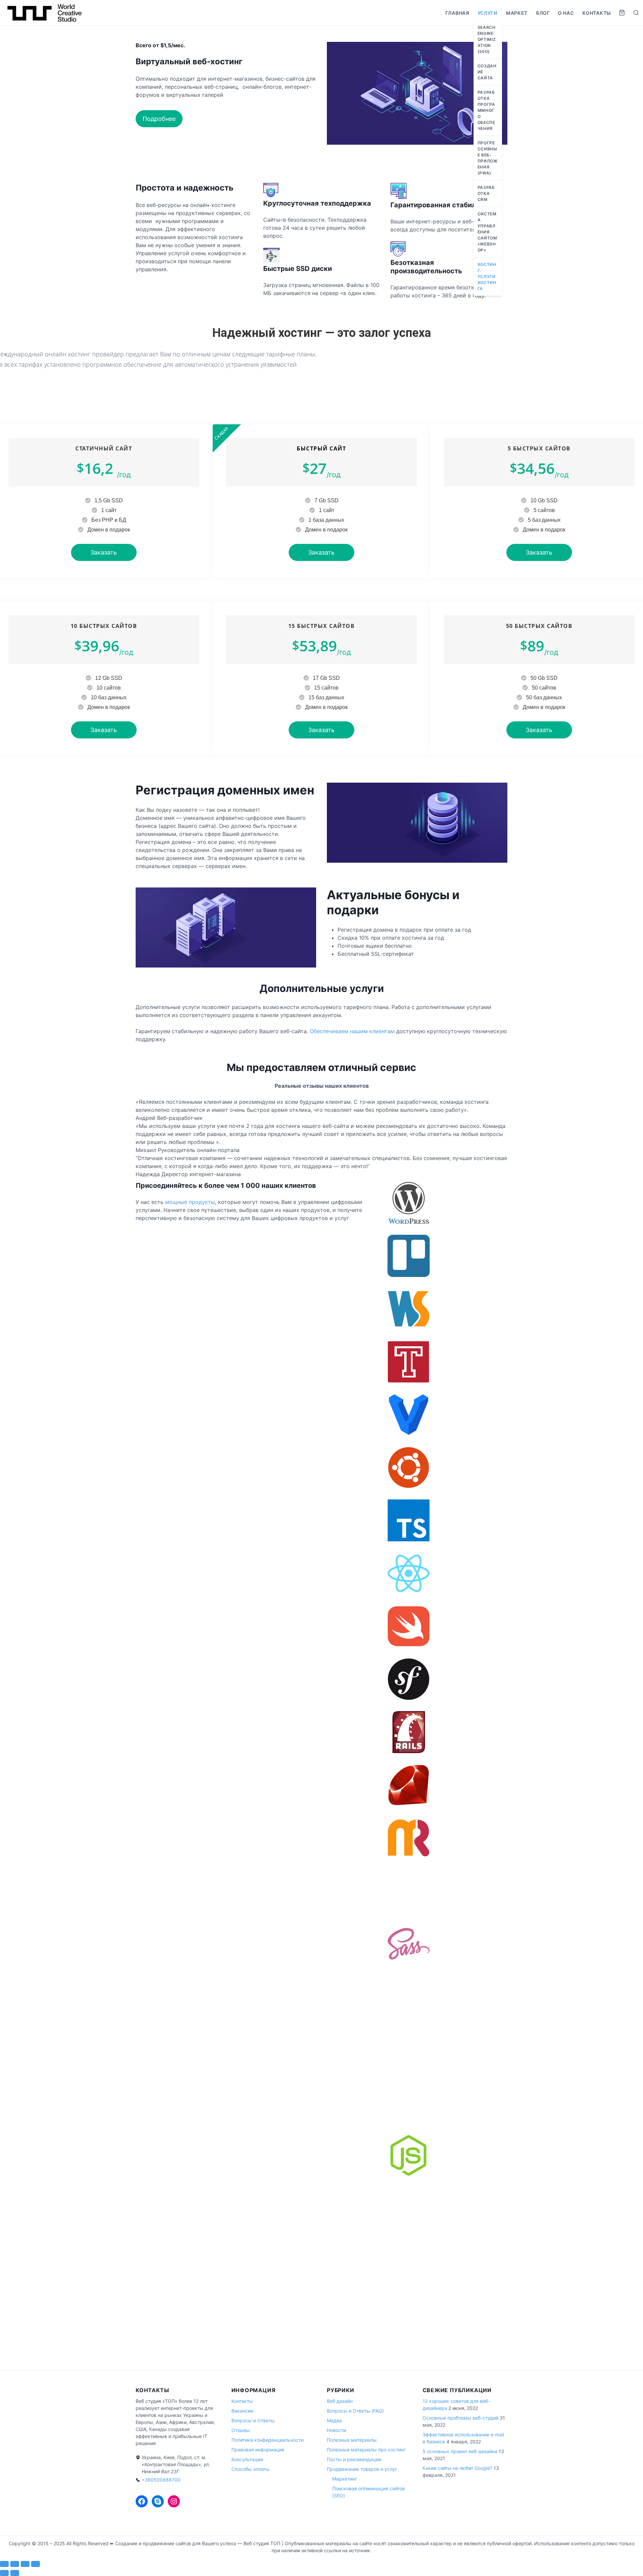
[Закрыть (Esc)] (35, 2564)
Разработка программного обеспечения (486, 110)
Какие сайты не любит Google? (457, 2468)
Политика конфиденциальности (267, 2440)
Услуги (487, 13)
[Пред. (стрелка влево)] (4, 2573)
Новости (336, 2430)
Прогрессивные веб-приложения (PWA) (488, 158)
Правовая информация (258, 2450)
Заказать (104, 552)
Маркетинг (345, 2479)
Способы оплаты (251, 2469)
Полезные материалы (352, 2440)
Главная (457, 13)
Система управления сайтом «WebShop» (487, 232)
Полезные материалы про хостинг (366, 2450)
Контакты (597, 13)
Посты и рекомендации (354, 2459)
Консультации (247, 2459)
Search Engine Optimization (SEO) (487, 39)
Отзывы (241, 2430)
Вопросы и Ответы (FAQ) (355, 2411)
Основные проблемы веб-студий (460, 2418)
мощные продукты (190, 1202)
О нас (566, 13)
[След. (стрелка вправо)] (15, 2573)
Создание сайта (487, 72)
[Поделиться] (25, 2564)
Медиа (334, 2420)
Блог (543, 13)
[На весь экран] (15, 2564)
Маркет (517, 13)
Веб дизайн (340, 2401)
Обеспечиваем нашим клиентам (352, 1031)
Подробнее (159, 119)
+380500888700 (161, 2480)
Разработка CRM (486, 193)
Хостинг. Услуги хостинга (487, 276)
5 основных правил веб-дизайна (460, 2451)
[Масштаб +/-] (4, 2564)
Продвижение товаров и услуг (362, 2469)
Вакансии (242, 2411)
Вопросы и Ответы (253, 2420)
